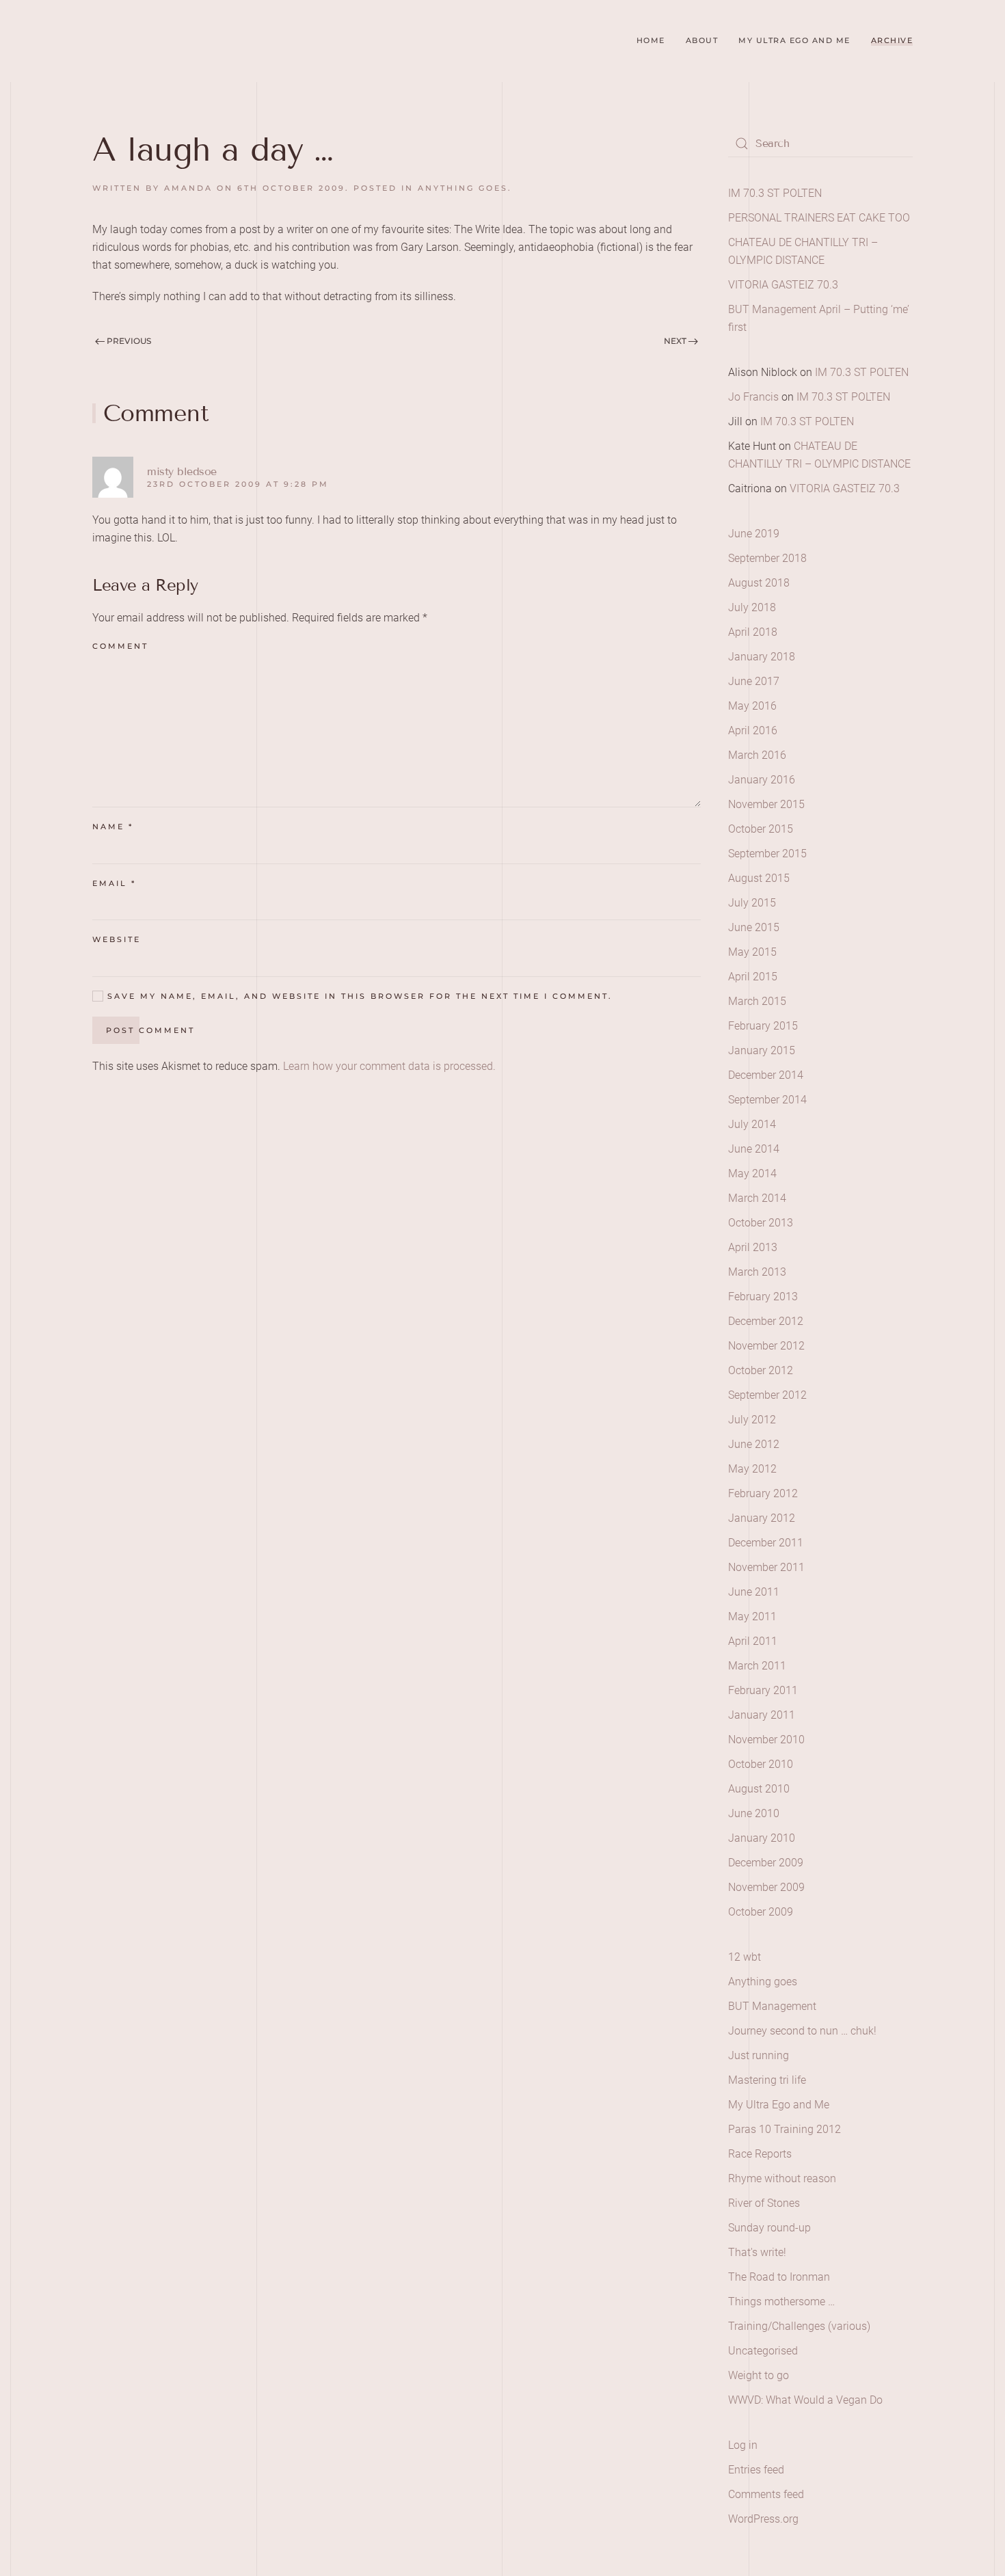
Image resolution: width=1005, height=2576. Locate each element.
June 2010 (754, 1813)
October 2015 (761, 829)
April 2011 (753, 1641)
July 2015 (752, 903)
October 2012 (761, 1370)
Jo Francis (753, 397)
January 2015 (762, 1050)
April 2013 (753, 1247)
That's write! (757, 2252)
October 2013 (761, 1223)
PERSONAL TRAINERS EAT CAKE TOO (819, 218)
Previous (128, 341)
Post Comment (150, 1030)
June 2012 (754, 1444)
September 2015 (767, 854)
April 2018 (753, 632)
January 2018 (762, 657)
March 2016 (757, 755)
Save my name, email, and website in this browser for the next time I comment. (358, 996)
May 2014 (752, 1173)
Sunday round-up (769, 2228)
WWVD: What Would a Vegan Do (805, 2400)
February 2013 (763, 1297)
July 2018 (752, 607)
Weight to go (759, 2375)
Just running (759, 2055)
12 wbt (745, 1957)
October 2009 (761, 1912)
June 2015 (754, 927)
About (702, 40)
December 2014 (766, 1075)
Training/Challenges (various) (799, 2326)
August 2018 (759, 583)
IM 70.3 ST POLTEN (775, 193)
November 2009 (766, 1887)
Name (113, 827)
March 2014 (757, 1198)
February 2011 (763, 1690)
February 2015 (763, 1026)
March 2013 (757, 1272)
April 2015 (753, 977)
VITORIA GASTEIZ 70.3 (783, 285)
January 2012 (762, 1518)
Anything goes (463, 188)
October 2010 (761, 1764)
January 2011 (762, 1715)
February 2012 (763, 1493)
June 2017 (754, 681)
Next (676, 341)
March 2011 (757, 1666)
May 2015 (752, 952)
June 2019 (754, 534)
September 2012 (767, 1395)
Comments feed (766, 2494)
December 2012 (766, 1321)
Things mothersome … (781, 2302)
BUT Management (772, 2006)
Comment (120, 646)
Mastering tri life (767, 2080)
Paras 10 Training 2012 (785, 2129)
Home (651, 40)
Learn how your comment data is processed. (389, 1066)
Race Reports (760, 2154)
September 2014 (767, 1100)
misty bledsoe (182, 471)
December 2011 (766, 1543)
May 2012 (752, 1469)
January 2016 (762, 780)
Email (114, 883)
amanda (188, 188)
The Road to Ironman (779, 2277)
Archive (892, 40)
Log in (743, 2445)
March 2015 (757, 1001)
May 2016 (752, 706)
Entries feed (756, 2470)
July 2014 (752, 1124)
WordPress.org (763, 2519)
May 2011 (752, 1616)
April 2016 (753, 730)
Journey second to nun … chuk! (802, 2031)
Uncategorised (763, 2351)
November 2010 (766, 1740)
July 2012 (752, 1420)
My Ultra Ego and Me (794, 40)
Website (117, 939)
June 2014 (754, 1149)
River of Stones (764, 2203)
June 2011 (754, 1592)
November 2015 (766, 804)
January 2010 (762, 1838)
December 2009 (766, 1863)
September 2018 (767, 558)
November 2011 (766, 1567)
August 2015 (759, 878)
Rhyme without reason (782, 2178)
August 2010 (759, 1789)
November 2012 (766, 1346)
